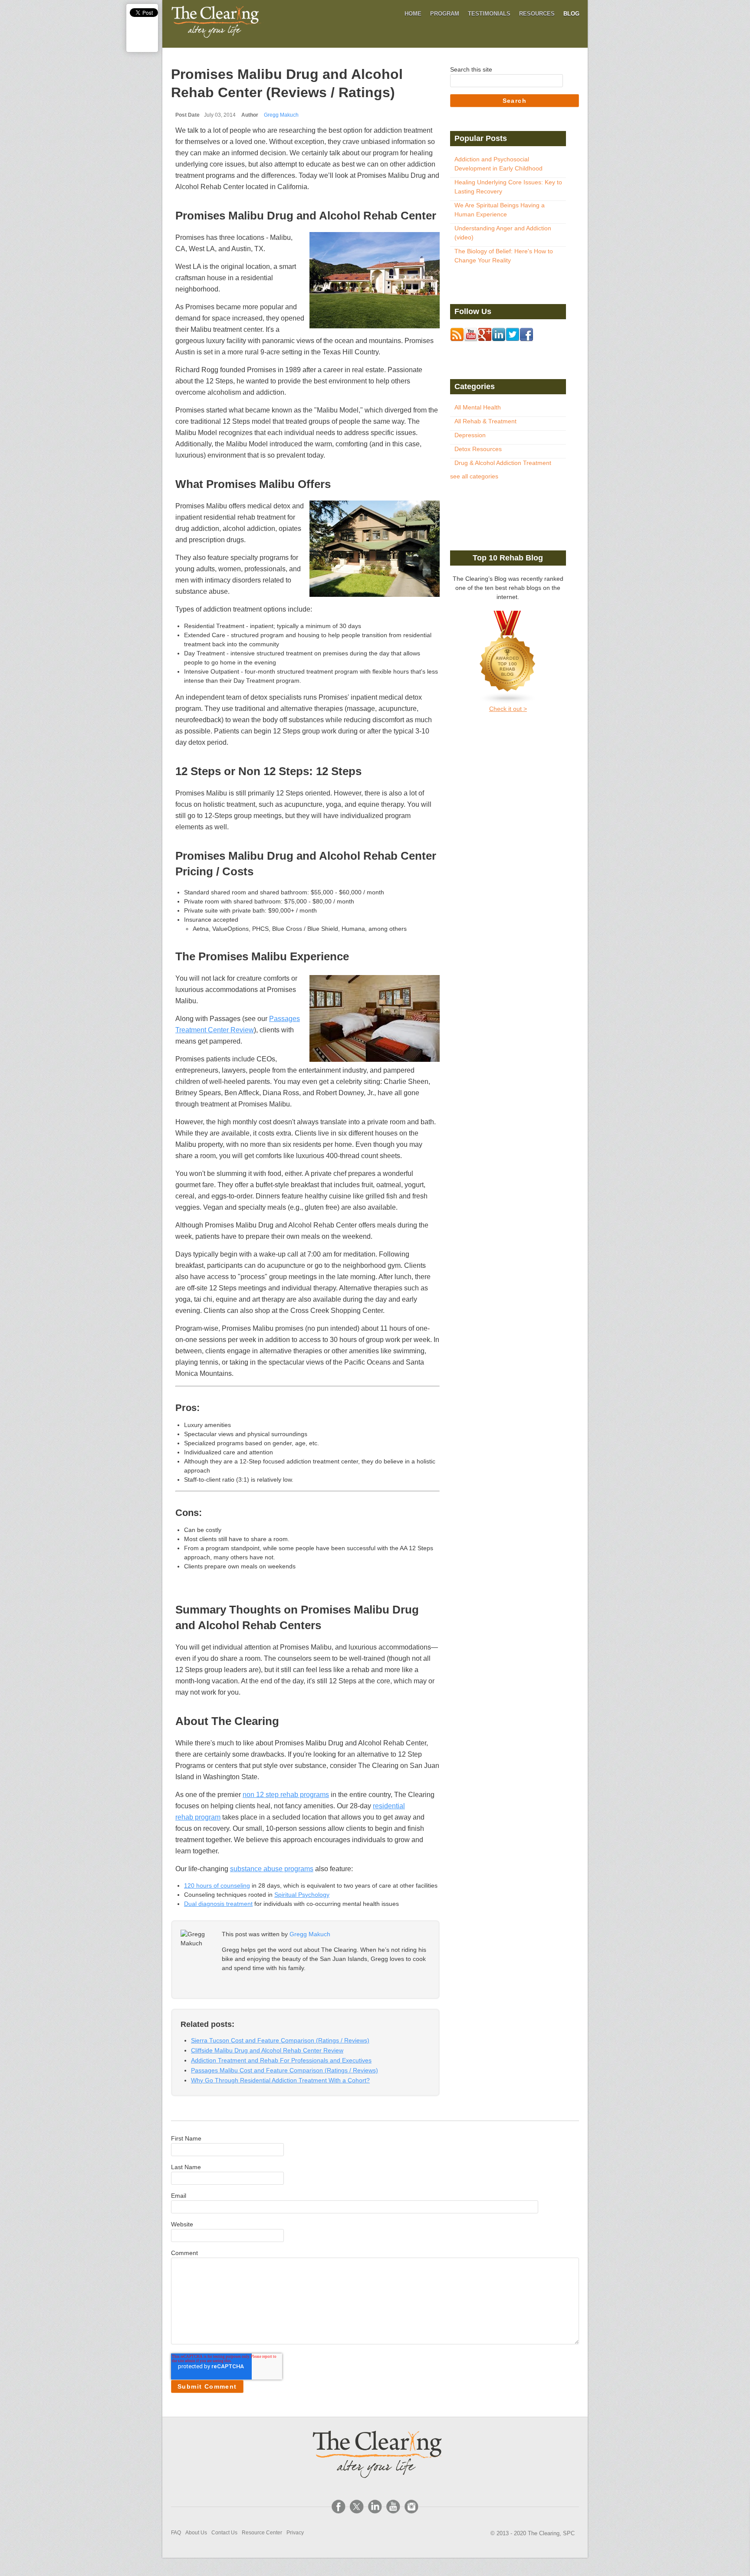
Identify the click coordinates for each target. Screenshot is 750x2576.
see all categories (474, 476)
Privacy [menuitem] (295, 2533)
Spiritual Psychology (302, 1895)
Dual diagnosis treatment (218, 1904)
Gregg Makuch (281, 115)
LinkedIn (239, 1984)
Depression (470, 435)
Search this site (471, 69)
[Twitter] (357, 2507)
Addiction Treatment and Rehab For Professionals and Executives (281, 2060)
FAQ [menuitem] (176, 2533)
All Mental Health (478, 407)
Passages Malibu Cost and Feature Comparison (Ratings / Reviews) (285, 2070)
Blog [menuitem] (571, 14)
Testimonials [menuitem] (489, 14)
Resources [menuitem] (537, 14)
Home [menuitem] (413, 14)
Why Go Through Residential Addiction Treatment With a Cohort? (280, 2080)
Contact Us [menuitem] (224, 2533)
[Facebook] (339, 2507)
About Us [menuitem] (196, 2533)
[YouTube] (393, 2507)
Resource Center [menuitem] (262, 2533)
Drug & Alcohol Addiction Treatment (503, 463)
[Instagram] (411, 2507)
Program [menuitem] (445, 14)
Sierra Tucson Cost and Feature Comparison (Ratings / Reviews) (280, 2040)
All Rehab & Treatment (485, 421)
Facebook (227, 1984)
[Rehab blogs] (508, 658)
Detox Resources (478, 449)
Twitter (251, 1984)
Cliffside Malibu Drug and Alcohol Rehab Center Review (267, 2050)
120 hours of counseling (217, 1885)
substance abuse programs (272, 1869)
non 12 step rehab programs (286, 1795)
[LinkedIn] (375, 2507)
